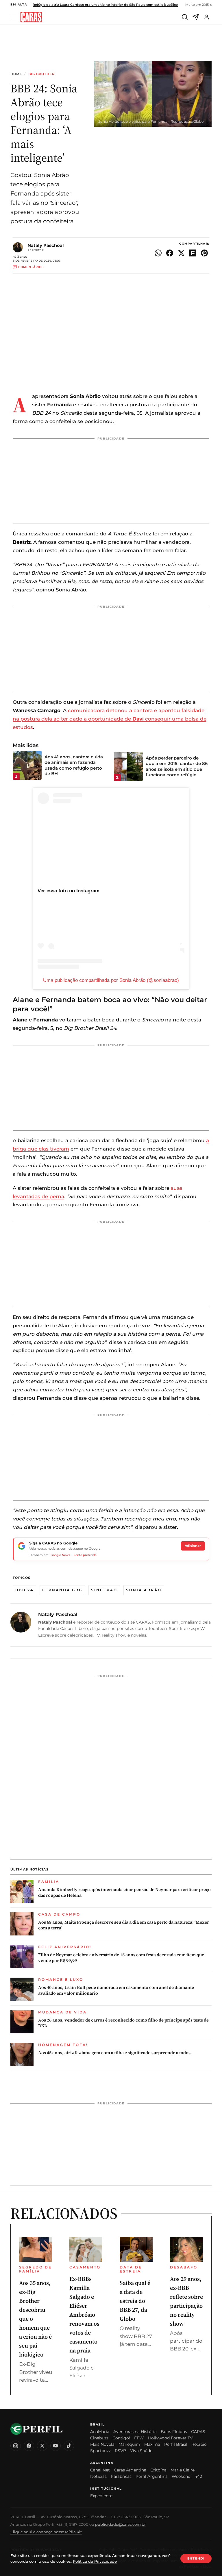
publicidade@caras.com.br (120, 2524)
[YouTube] (55, 2446)
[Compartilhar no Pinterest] (204, 253)
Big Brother (41, 74)
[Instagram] (16, 2446)
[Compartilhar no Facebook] (170, 253)
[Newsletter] (196, 17)
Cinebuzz (99, 2438)
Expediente (101, 2496)
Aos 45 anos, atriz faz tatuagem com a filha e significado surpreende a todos (114, 2053)
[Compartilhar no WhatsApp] (158, 253)
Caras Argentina (130, 2470)
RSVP (120, 2451)
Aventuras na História (135, 2432)
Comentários (31, 267)
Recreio (199, 2444)
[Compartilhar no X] (181, 253)
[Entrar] (207, 17)
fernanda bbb (62, 1590)
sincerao (104, 1590)
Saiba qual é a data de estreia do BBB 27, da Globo (135, 2301)
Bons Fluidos (174, 2432)
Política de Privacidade (95, 2561)
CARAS (198, 2432)
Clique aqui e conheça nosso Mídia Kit (46, 2532)
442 (198, 2476)
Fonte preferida (85, 1555)
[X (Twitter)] (42, 2446)
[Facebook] (29, 2446)
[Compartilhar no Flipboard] (193, 253)
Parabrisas (121, 2476)
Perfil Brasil (176, 2444)
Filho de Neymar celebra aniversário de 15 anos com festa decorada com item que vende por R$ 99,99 (121, 1958)
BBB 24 (24, 1590)
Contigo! (121, 2438)
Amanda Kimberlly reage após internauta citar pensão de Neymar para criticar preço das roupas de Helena (124, 1892)
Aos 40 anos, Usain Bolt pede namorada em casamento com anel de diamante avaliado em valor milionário (116, 1990)
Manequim (129, 2444)
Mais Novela (102, 2444)
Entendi (196, 2558)
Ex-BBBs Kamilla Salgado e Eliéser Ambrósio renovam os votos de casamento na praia (84, 2315)
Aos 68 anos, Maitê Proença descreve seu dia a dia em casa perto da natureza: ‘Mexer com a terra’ (124, 1925)
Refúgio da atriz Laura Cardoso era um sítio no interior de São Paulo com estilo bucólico (105, 5)
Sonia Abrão (144, 1590)
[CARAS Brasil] (31, 17)
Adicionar (193, 1546)
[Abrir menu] (14, 17)
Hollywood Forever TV (170, 2438)
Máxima (152, 2444)
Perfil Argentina (152, 2476)
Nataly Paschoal (46, 245)
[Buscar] (185, 17)
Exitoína (158, 2470)
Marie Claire (183, 2470)
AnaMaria (100, 2432)
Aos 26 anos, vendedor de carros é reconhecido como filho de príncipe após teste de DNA (123, 2023)
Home (16, 74)
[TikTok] (69, 2446)
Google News (60, 1555)
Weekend (181, 2476)
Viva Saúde (141, 2451)
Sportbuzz (100, 2451)
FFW (139, 2438)
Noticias (98, 2476)
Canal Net (100, 2470)
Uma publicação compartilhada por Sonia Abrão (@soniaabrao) (111, 980)
